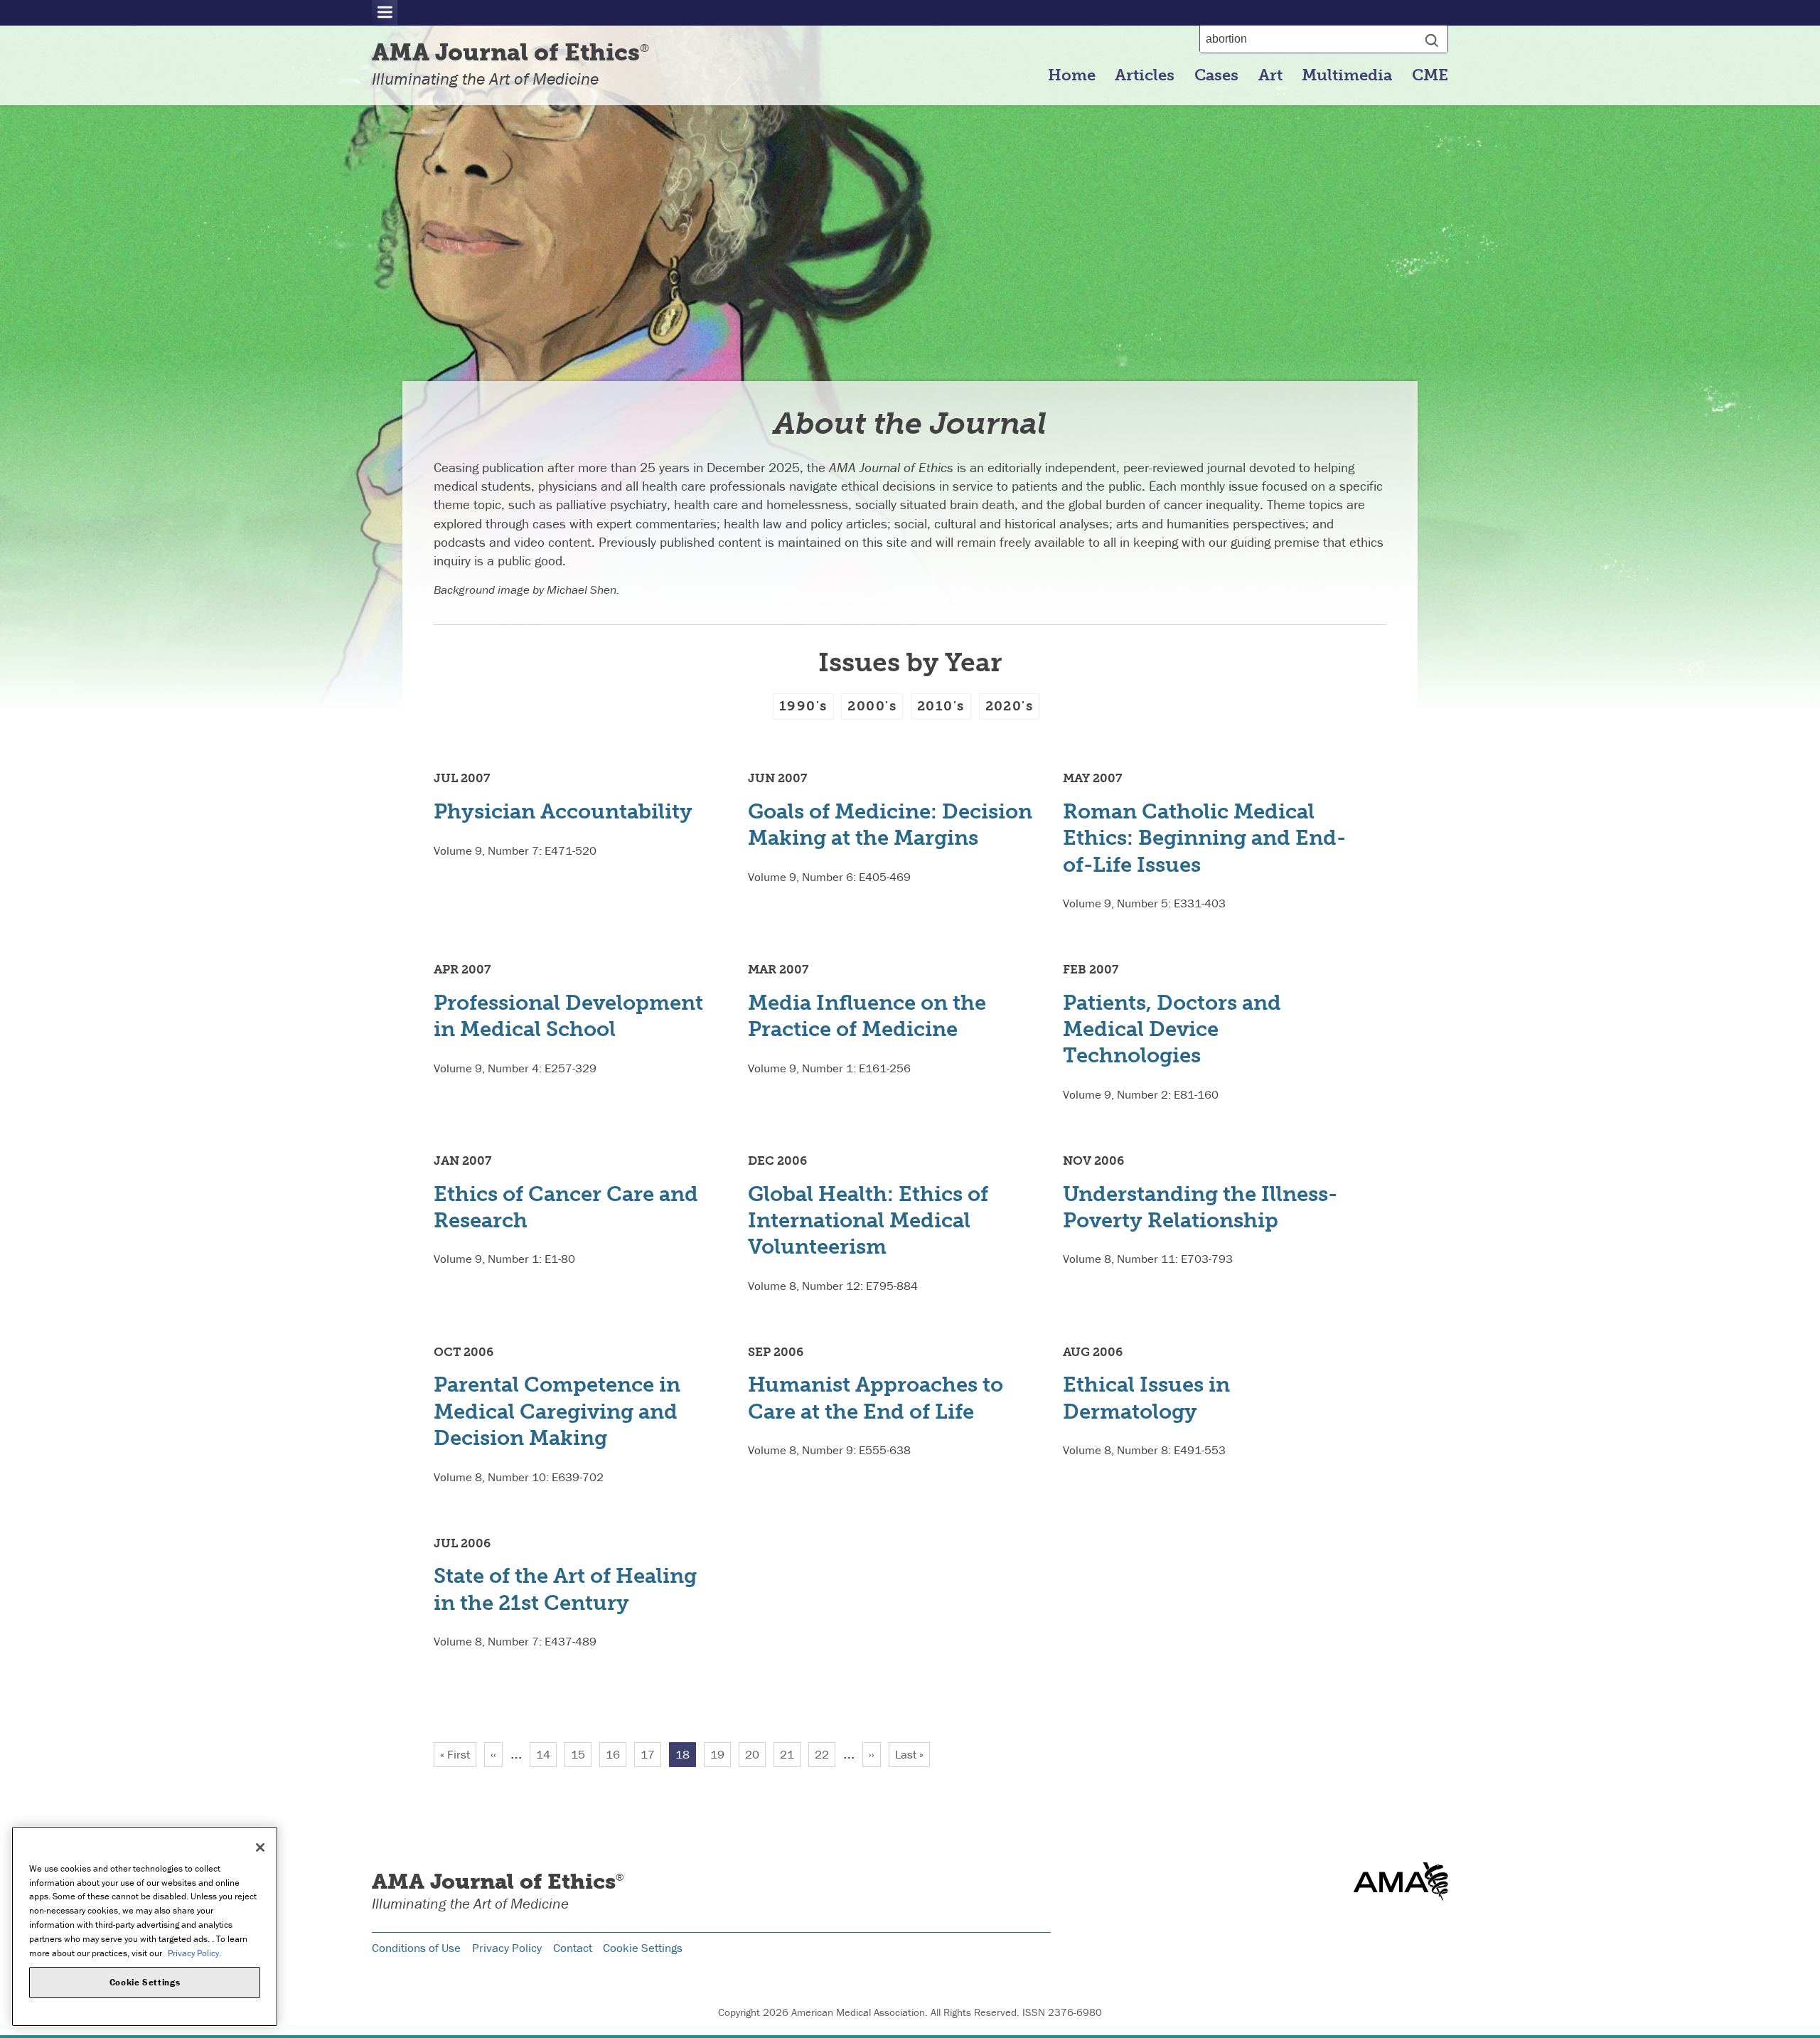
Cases (1216, 75)
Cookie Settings (643, 1948)
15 (581, 1754)
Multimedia (1347, 75)
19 (721, 1754)
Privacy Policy (507, 1948)
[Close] (260, 1847)
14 (546, 1754)
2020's (1010, 706)
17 (651, 1754)
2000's (872, 706)
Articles (1145, 75)
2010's (941, 706)
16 (616, 1754)
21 (790, 1754)
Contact (573, 1948)
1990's (803, 706)
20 (755, 1754)
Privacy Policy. (194, 1952)
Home (1072, 75)
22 (825, 1754)
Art (1270, 75)
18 (686, 1757)
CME (1430, 75)
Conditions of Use (416, 1948)
